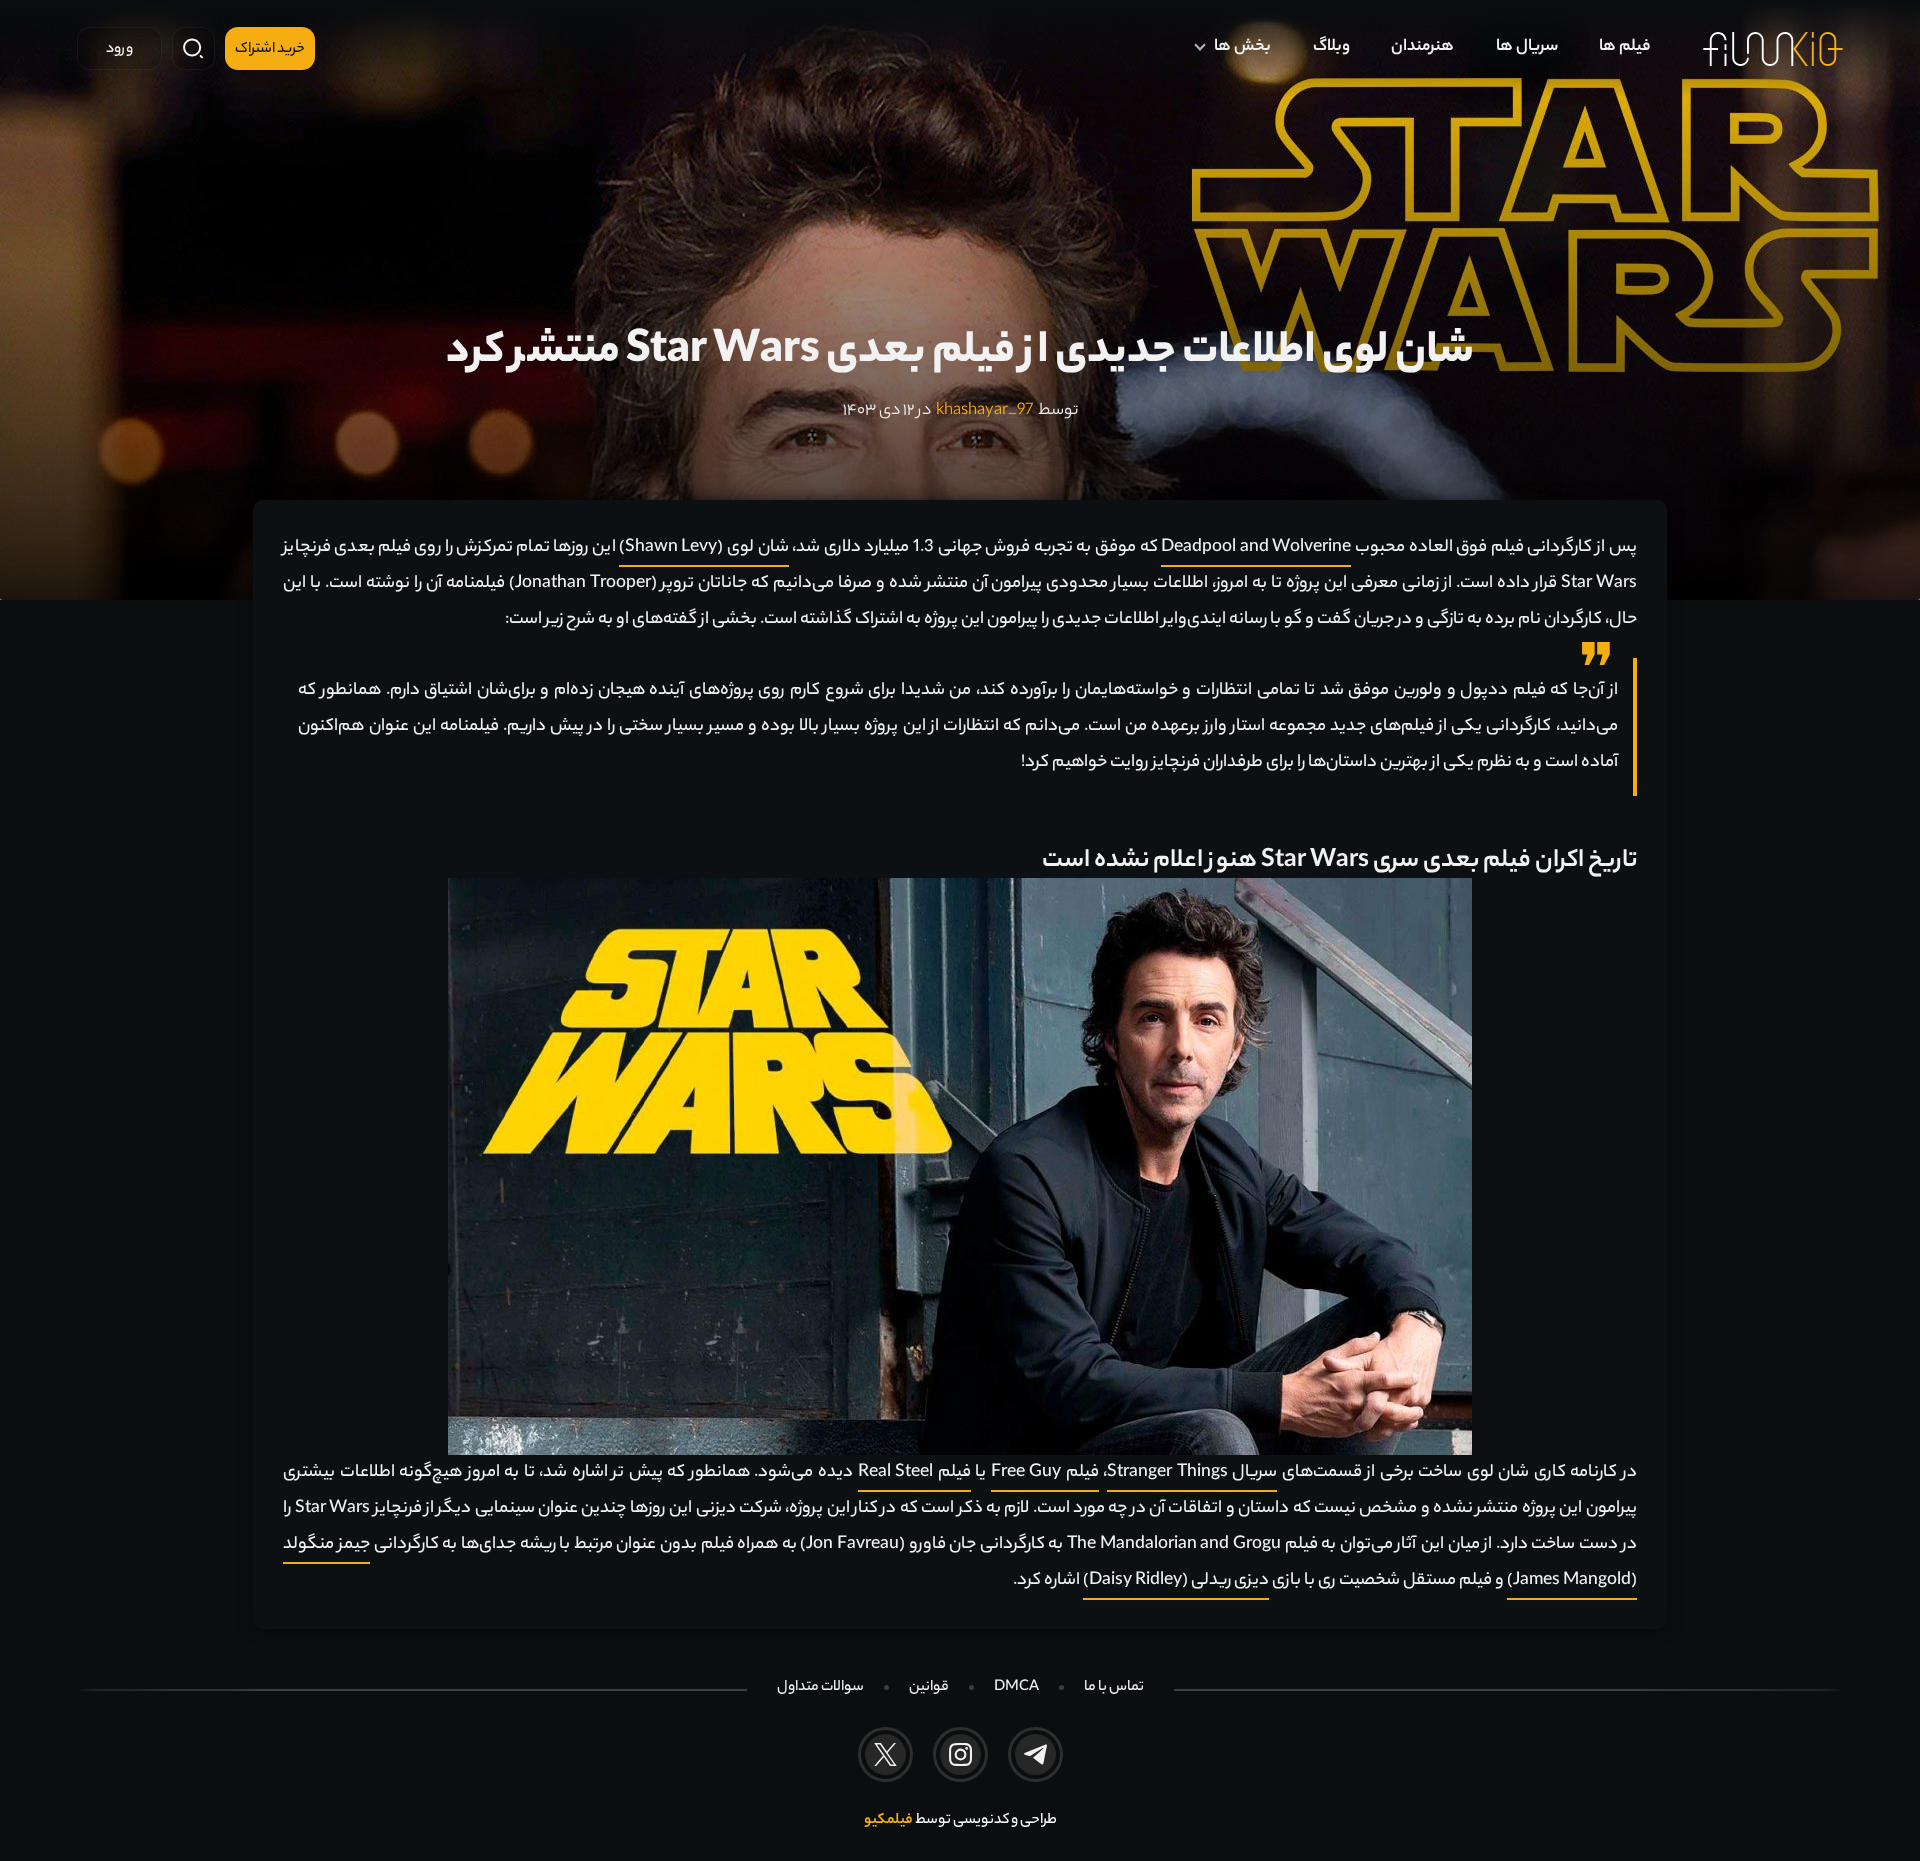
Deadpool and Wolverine (1256, 548)
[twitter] (885, 1754)
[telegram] (1035, 1754)
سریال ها (1527, 47)
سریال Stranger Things (1192, 1473)
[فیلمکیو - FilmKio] (1773, 49)
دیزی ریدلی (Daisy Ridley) (1176, 1581)
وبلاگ (1331, 47)
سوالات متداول (820, 1688)
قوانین (929, 1688)
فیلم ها (1624, 47)
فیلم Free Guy (1045, 1473)
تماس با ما (1114, 1688)
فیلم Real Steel (914, 1473)
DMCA (1016, 1688)
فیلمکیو (888, 1821)
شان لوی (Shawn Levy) (704, 548)
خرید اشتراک (270, 50)
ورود (119, 50)
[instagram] (960, 1754)
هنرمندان (1422, 47)
